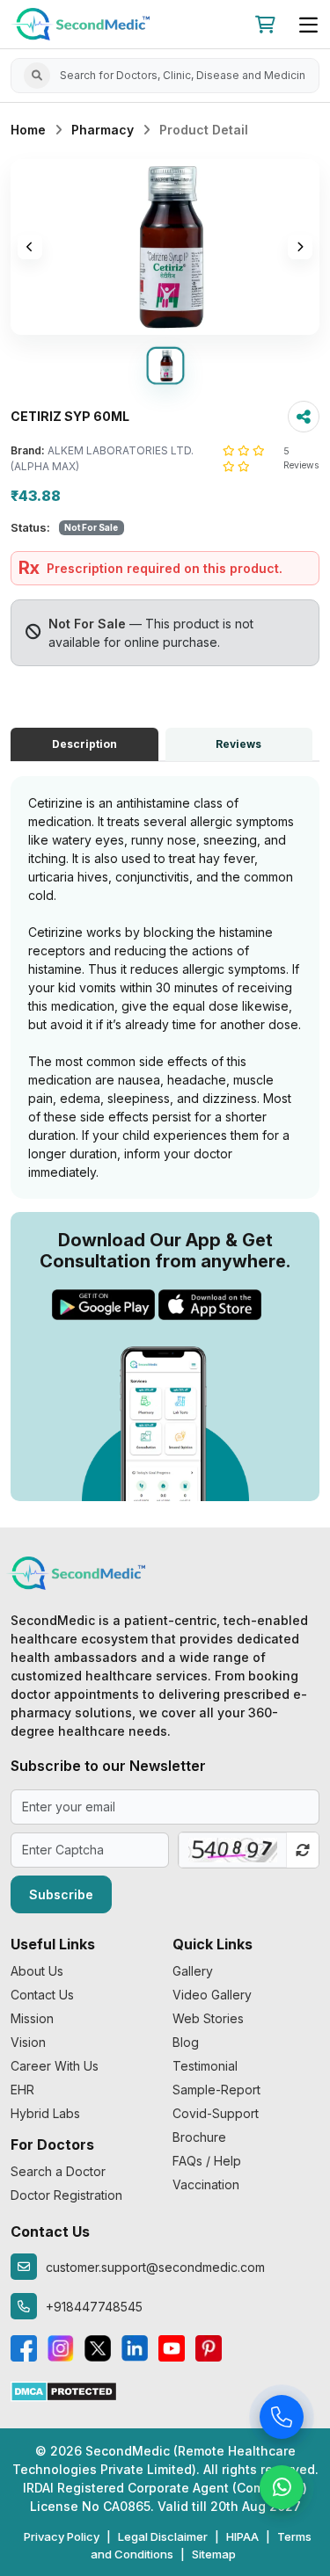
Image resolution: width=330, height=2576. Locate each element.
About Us (37, 1971)
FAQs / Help (207, 2161)
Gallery (193, 1971)
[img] (165, 247)
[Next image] (300, 247)
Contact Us (42, 1995)
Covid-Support (216, 2113)
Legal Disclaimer (163, 2536)
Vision (28, 2042)
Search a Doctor (58, 2171)
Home (28, 130)
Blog (186, 2042)
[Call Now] (282, 2420)
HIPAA (242, 2536)
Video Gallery (212, 1995)
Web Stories (208, 2018)
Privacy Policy (62, 2536)
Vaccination (206, 2184)
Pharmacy (103, 130)
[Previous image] (30, 247)
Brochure (199, 2137)
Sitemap (214, 2554)
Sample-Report (216, 2090)
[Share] (304, 417)
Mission (32, 2018)
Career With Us (55, 2066)
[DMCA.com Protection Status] (64, 2390)
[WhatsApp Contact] (282, 2490)
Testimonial (205, 2066)
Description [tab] (84, 744)
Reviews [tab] (238, 744)
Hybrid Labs (45, 2113)
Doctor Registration (66, 2195)
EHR (22, 2090)
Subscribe (61, 1894)
